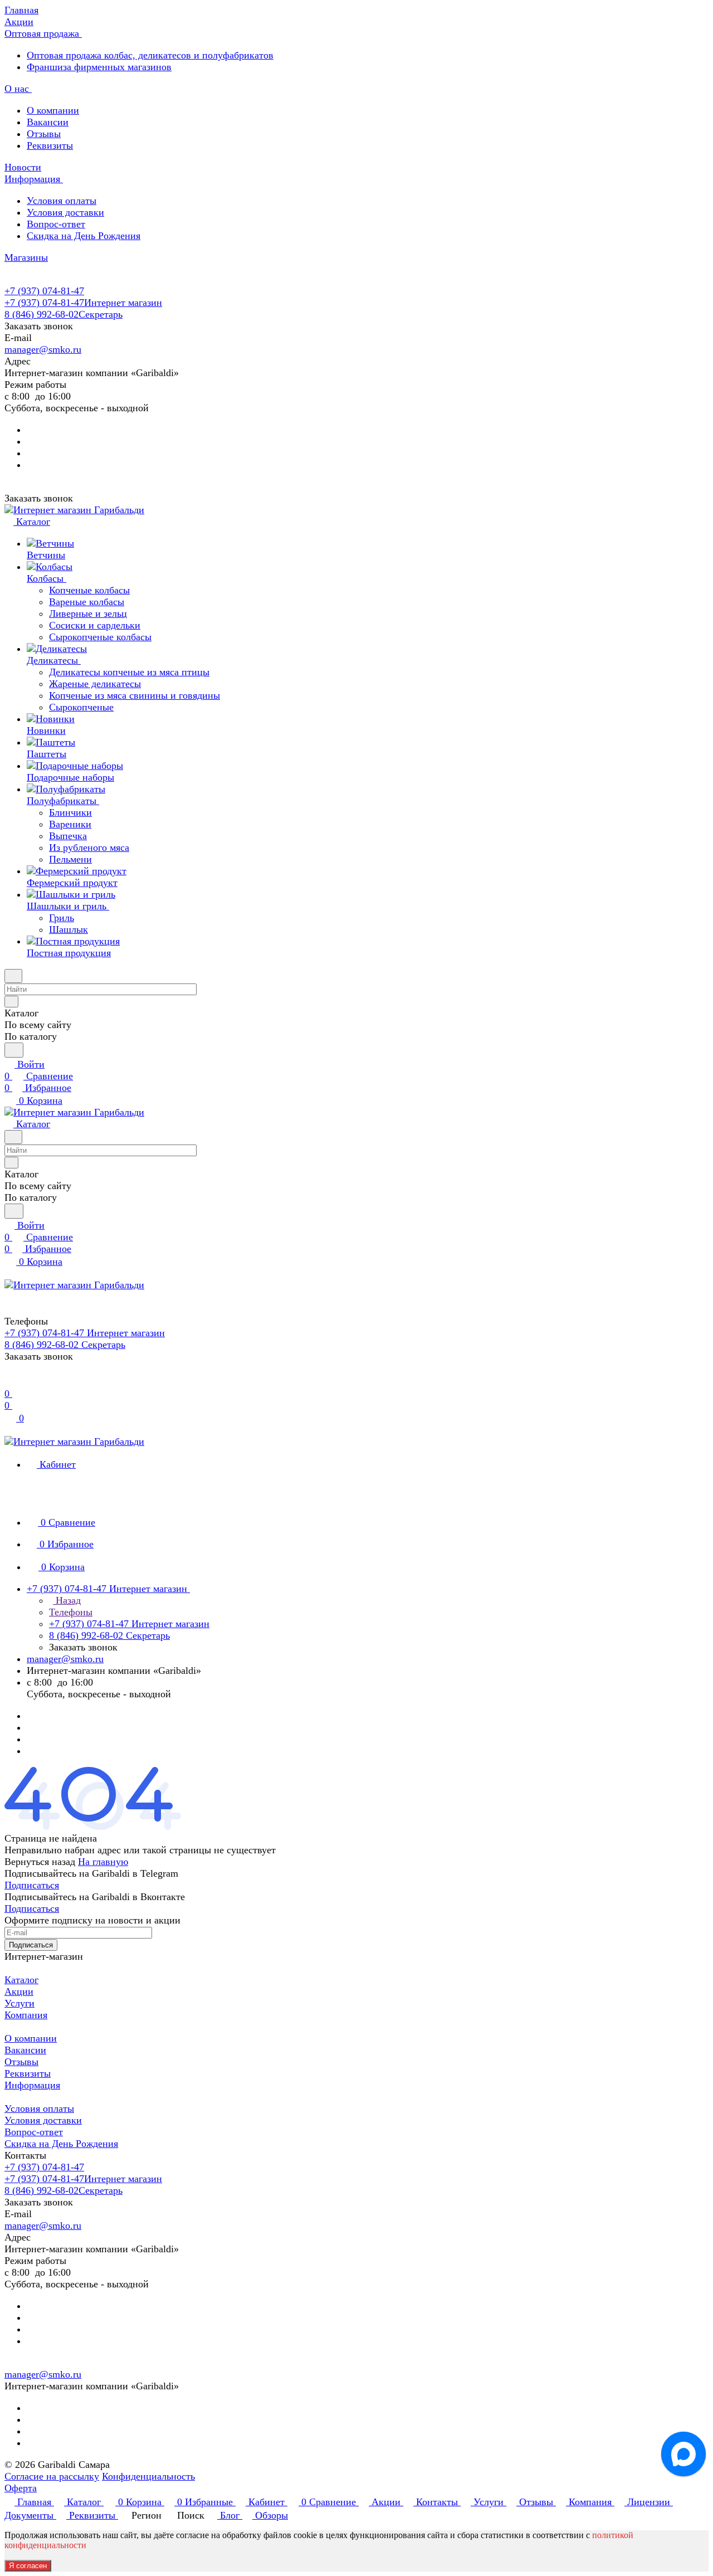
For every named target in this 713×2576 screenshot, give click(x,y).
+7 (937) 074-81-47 (44, 291)
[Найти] (14, 1050)
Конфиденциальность (148, 2476)
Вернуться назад (40, 1862)
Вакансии (48, 122)
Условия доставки (65, 212)
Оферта (21, 2488)
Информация (32, 2085)
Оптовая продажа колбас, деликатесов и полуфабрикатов (150, 55)
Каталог (21, 1980)
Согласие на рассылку (52, 2476)
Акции (19, 1991)
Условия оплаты (62, 201)
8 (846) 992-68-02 (64, 314)
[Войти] (9, 1382)
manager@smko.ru (43, 349)
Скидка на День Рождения (84, 236)
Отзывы (44, 134)
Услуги (19, 2003)
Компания (26, 2015)
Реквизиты (50, 145)
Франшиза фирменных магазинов (99, 67)
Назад (67, 1600)
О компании (53, 110)
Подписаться (32, 1885)
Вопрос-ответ (56, 224)
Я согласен (28, 2566)
